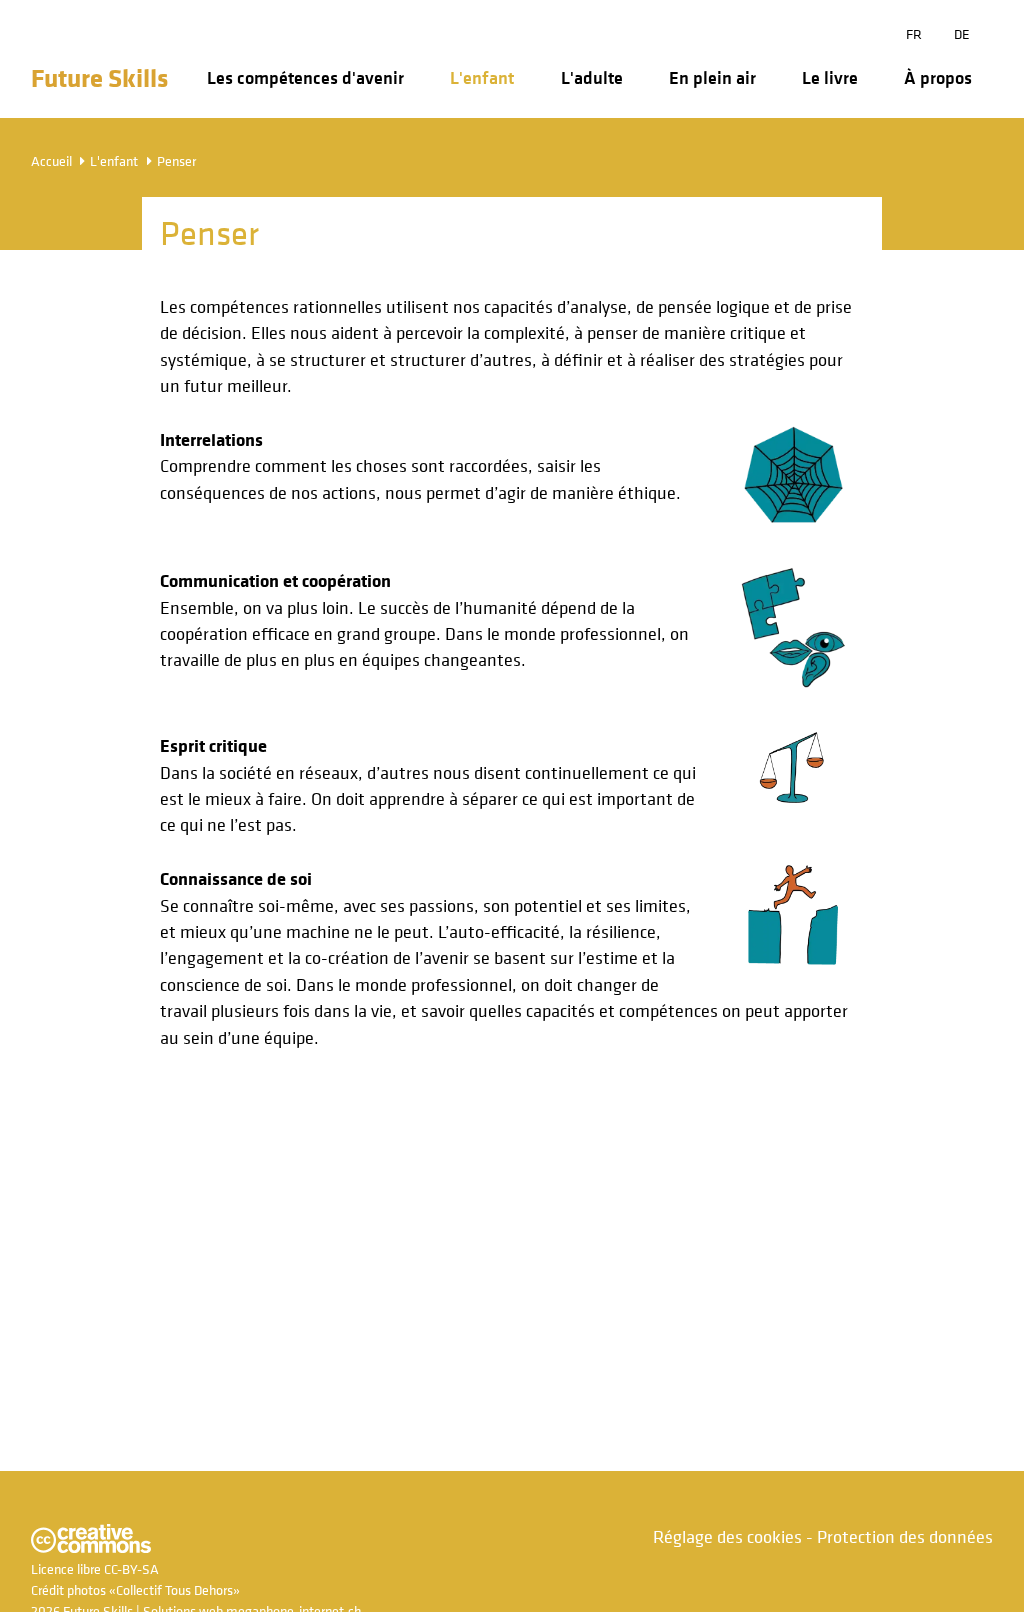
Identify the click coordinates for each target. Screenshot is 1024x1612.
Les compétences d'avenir (305, 78)
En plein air (712, 78)
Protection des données (905, 1536)
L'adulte (592, 78)
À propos (938, 78)
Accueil (51, 160)
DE (962, 33)
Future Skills (99, 77)
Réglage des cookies (727, 1536)
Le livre (830, 78)
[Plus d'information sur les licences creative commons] (91, 1547)
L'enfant (482, 78)
